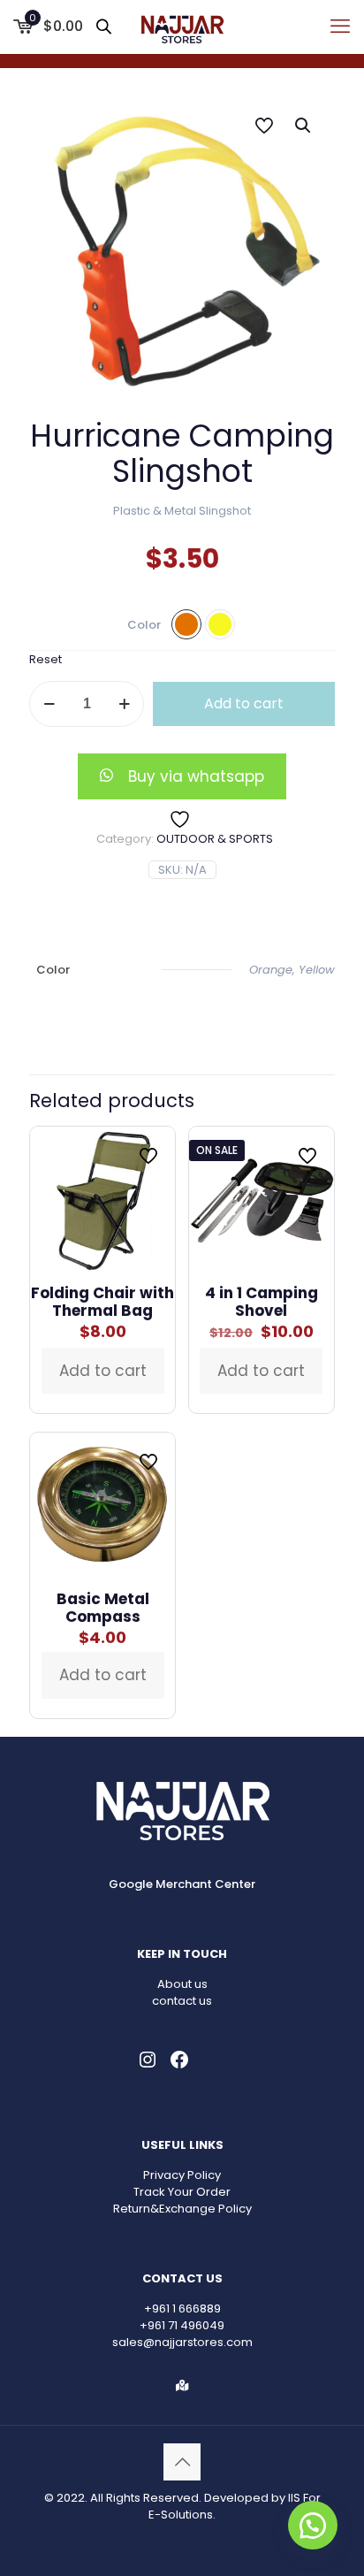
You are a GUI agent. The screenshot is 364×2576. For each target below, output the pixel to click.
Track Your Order (182, 2192)
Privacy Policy (182, 2175)
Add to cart (244, 703)
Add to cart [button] (103, 1371)
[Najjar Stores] (182, 27)
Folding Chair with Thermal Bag (102, 1302)
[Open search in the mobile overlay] (105, 26)
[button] (304, 126)
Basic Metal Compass (103, 1608)
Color (144, 625)
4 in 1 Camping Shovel (262, 1302)
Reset (45, 659)
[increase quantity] (124, 704)
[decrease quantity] (49, 704)
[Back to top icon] (182, 2462)
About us (182, 1984)
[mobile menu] (340, 27)
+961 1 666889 (182, 2308)
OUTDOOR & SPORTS (215, 839)
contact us (182, 2001)
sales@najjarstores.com (182, 2342)
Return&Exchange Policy (182, 2209)
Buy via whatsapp (196, 776)
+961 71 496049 (182, 2325)
